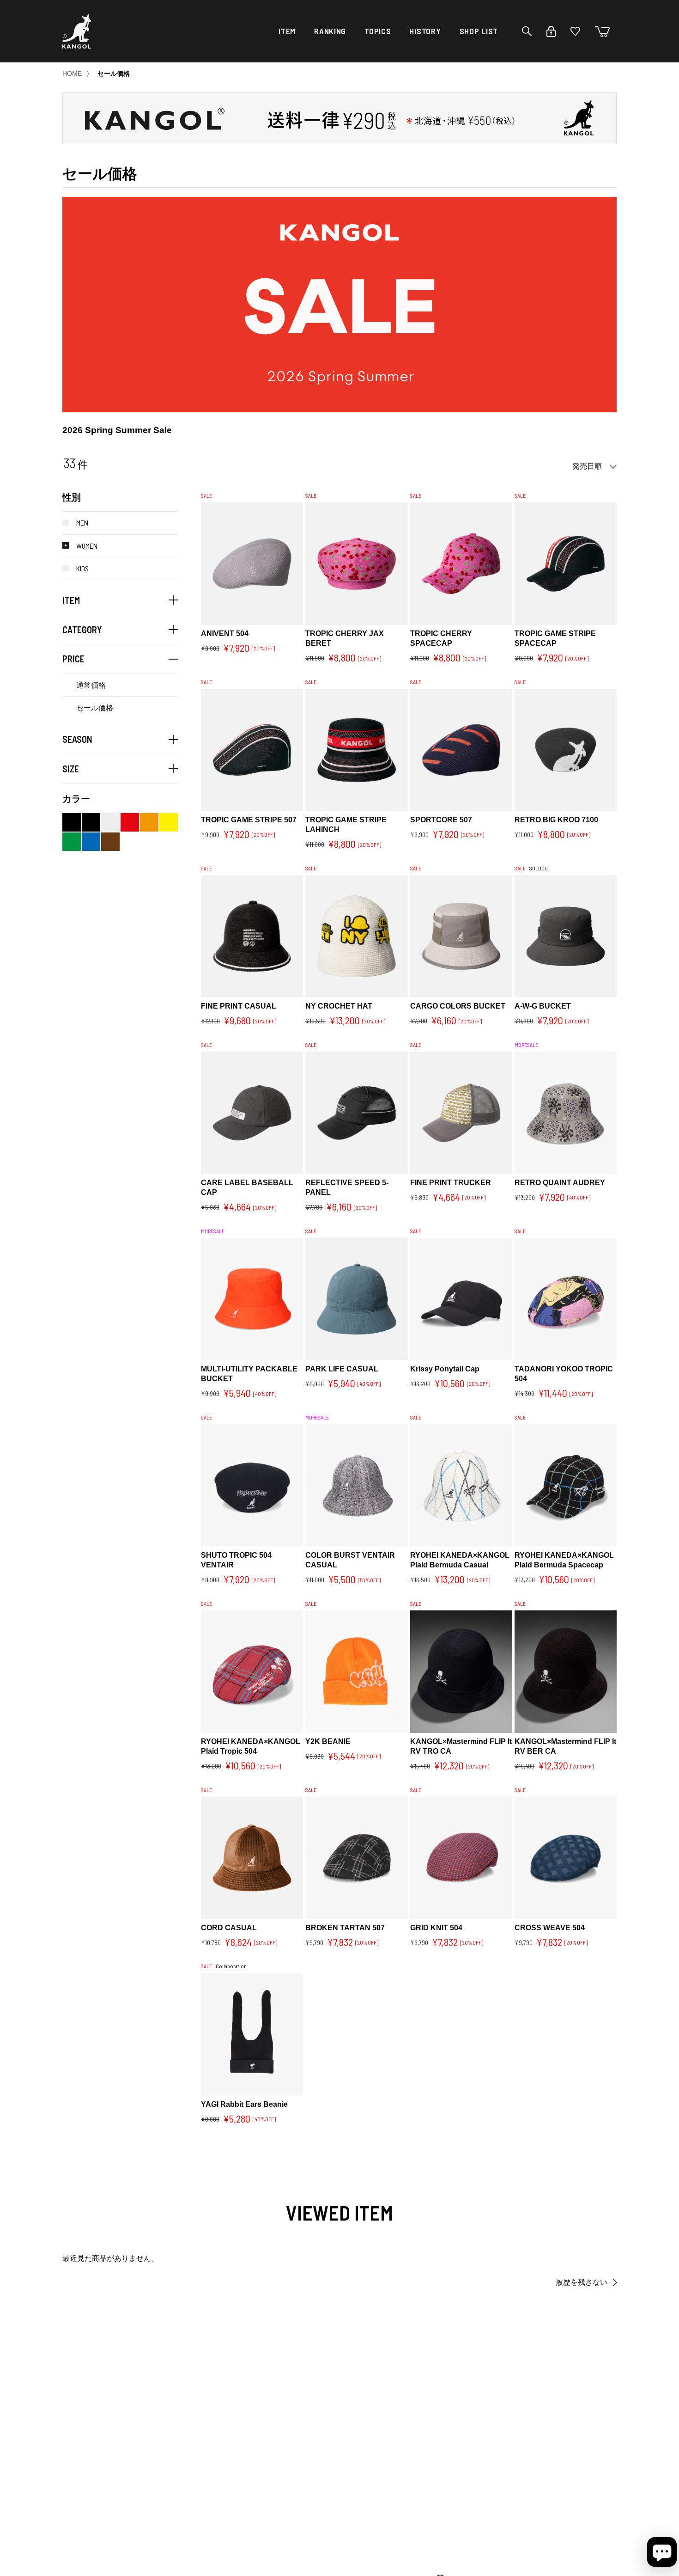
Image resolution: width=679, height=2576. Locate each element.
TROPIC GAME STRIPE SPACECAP (555, 638)
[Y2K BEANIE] (356, 1672)
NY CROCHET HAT (339, 1006)
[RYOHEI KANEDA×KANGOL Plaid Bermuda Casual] (461, 1486)
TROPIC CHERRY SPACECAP (441, 638)
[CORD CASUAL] (252, 1858)
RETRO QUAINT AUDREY (560, 1183)
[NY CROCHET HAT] (356, 936)
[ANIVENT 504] (252, 564)
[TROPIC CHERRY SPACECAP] (461, 564)
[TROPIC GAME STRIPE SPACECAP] (566, 564)
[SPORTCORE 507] (461, 750)
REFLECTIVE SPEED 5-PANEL (347, 1187)
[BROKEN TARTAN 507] (356, 1858)
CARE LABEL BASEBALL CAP (247, 1187)
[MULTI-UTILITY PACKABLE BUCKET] (252, 1299)
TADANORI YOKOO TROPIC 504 (564, 1374)
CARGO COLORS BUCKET (458, 1006)
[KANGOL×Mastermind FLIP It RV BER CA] (566, 1672)
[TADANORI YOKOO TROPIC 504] (566, 1299)
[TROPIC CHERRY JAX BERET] (356, 564)
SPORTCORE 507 (441, 820)
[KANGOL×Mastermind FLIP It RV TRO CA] (461, 1672)
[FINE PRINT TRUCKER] (461, 1113)
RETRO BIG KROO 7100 (556, 820)
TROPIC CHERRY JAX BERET (345, 638)
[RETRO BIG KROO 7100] (566, 750)
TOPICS (378, 31)
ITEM (287, 31)
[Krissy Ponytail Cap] (461, 1299)
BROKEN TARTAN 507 (345, 1928)
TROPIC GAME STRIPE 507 (249, 820)
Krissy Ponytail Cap (445, 1369)
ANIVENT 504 (225, 633)
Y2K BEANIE (328, 1741)
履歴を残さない (582, 2282)
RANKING (330, 31)
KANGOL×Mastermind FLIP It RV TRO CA (461, 1746)
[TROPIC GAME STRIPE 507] (252, 750)
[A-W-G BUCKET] (566, 936)
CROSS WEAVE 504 (550, 1928)
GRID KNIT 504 (436, 1928)
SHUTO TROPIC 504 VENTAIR (236, 1560)
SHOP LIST (479, 31)
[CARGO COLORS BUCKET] (461, 936)
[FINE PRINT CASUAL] (252, 936)
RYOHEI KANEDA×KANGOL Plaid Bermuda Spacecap (566, 1560)
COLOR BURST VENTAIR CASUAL (350, 1560)
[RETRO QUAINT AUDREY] (566, 1113)
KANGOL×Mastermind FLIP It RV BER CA (565, 1746)
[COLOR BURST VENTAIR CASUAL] (356, 1486)
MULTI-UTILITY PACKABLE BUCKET (249, 1374)
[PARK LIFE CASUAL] (356, 1299)
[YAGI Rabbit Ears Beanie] (252, 2034)
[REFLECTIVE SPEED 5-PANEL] (356, 1113)
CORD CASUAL (229, 1928)
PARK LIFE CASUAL (342, 1369)
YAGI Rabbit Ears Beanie (244, 2104)
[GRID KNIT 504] (461, 1858)
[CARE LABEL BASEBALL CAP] (252, 1113)
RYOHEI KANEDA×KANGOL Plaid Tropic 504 (252, 1746)
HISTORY (425, 31)
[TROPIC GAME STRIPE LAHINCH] (356, 750)
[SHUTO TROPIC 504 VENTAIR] (252, 1486)
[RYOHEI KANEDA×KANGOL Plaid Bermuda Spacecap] (566, 1486)
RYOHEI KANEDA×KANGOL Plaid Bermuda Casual (461, 1560)
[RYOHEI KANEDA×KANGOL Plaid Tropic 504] (252, 1672)
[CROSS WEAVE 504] (566, 1858)
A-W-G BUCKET (543, 1006)
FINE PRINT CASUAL (239, 1006)
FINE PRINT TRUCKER (451, 1183)
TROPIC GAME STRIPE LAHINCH (346, 825)
